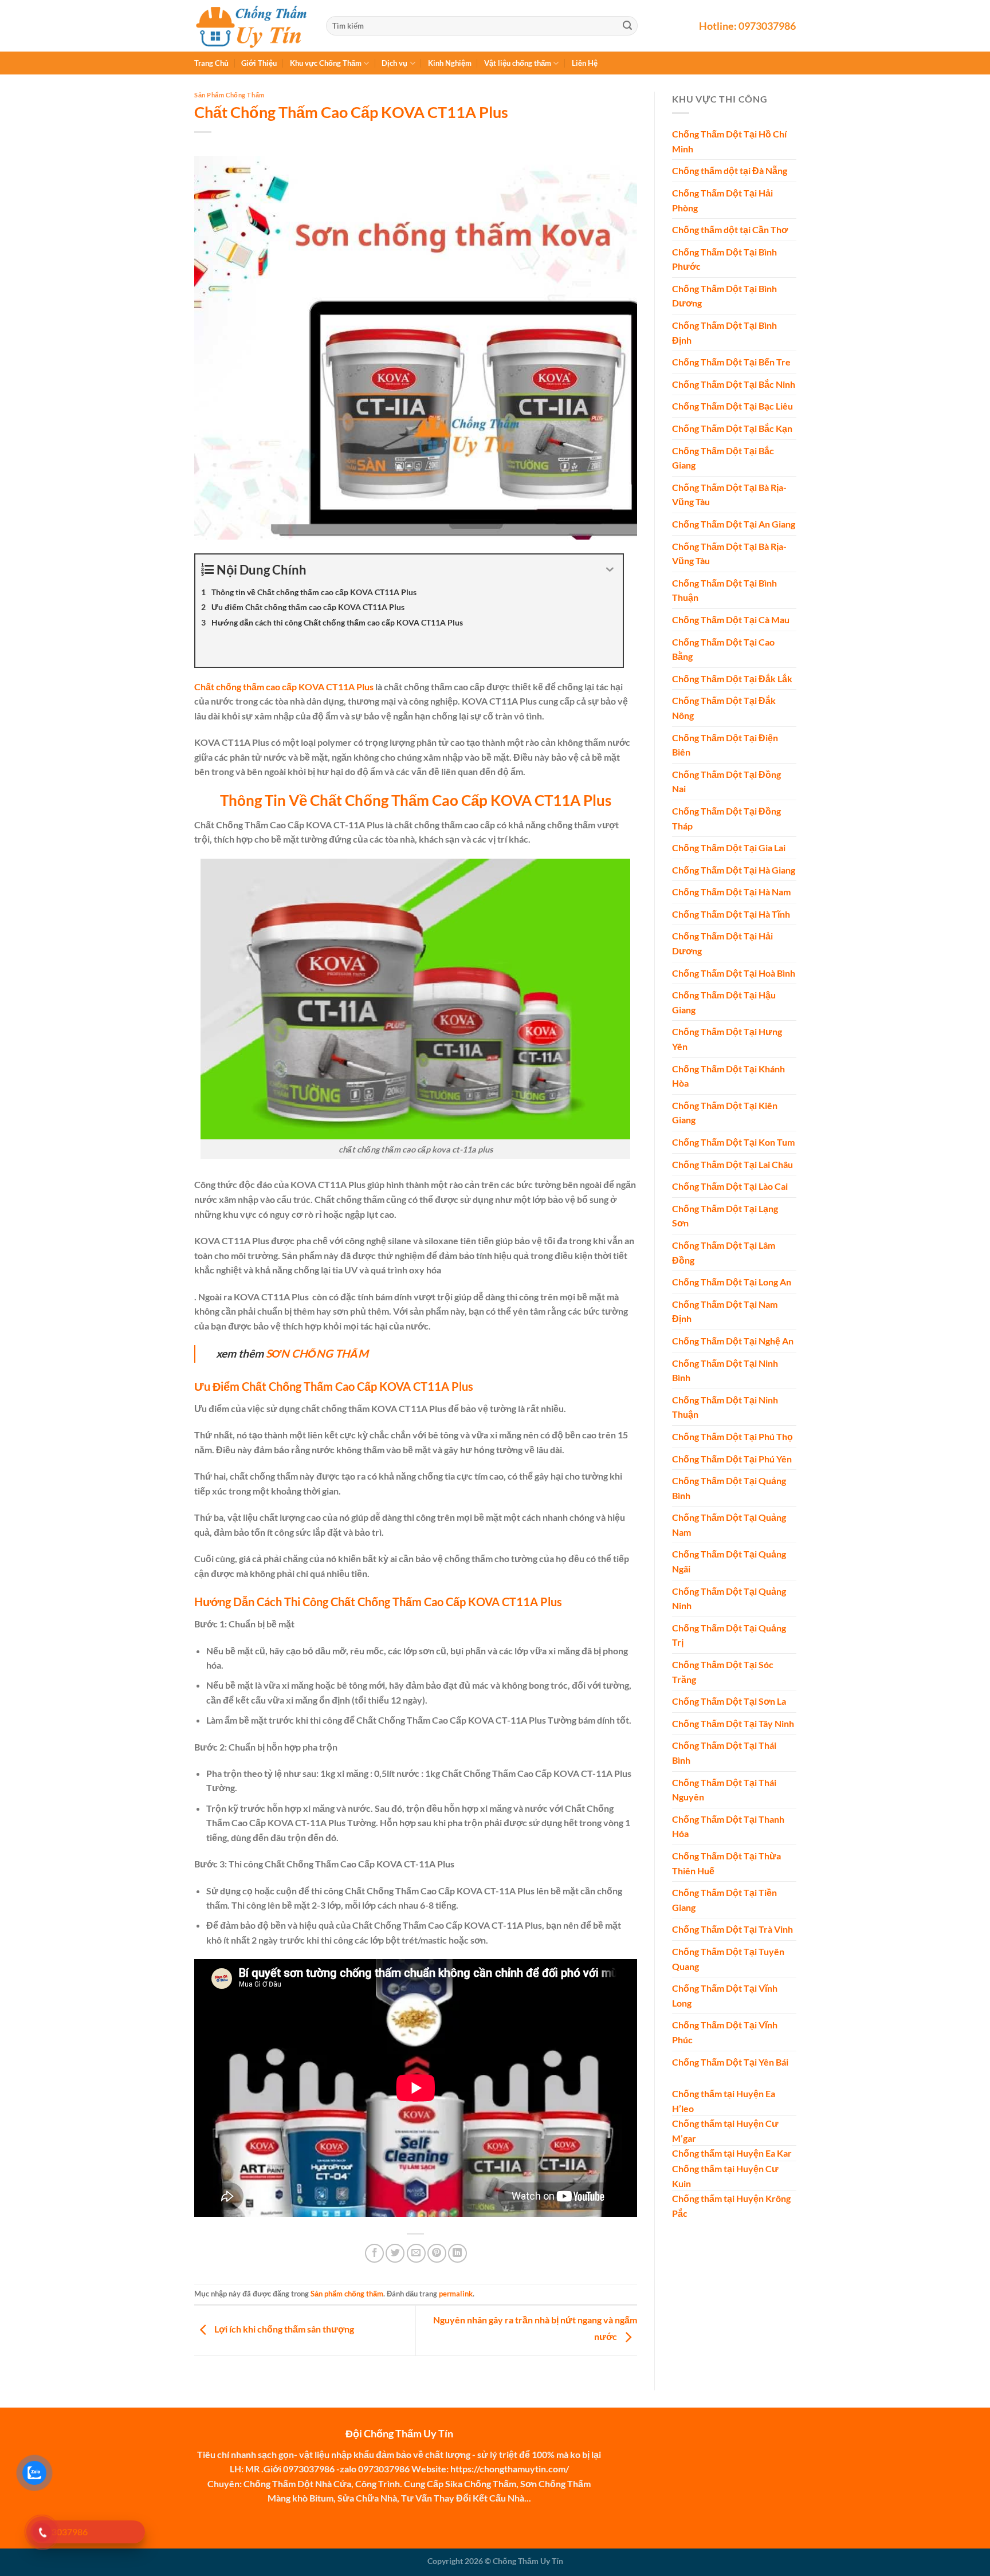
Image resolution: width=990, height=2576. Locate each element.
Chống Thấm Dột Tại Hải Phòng (722, 200)
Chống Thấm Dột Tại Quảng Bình (729, 1488)
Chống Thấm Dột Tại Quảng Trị (729, 1635)
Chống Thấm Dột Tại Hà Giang (734, 870)
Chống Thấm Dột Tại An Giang (734, 524)
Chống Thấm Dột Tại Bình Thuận (724, 590)
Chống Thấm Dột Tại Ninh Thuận (725, 1407)
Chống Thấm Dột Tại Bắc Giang (723, 458)
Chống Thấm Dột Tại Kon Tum (733, 1142)
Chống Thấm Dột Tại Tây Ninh (733, 1723)
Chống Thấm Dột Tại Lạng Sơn (725, 1216)
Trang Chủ (211, 63)
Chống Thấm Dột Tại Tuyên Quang (728, 1959)
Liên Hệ (585, 63)
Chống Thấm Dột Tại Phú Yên (732, 1459)
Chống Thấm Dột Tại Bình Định (724, 333)
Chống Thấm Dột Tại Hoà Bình (734, 973)
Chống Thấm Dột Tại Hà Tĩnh (731, 914)
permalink (456, 2294)
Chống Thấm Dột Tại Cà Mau (731, 620)
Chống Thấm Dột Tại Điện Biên (725, 745)
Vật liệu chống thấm (518, 63)
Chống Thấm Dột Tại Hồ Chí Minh (729, 142)
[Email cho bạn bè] (416, 2253)
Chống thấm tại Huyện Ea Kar (732, 2154)
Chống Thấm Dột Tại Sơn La (729, 1702)
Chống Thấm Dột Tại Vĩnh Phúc (725, 2033)
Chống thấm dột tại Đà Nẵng (730, 171)
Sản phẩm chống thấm (229, 95)
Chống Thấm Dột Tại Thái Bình (724, 1753)
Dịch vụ (394, 63)
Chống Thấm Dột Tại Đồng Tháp (726, 818)
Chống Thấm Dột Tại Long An (732, 1282)
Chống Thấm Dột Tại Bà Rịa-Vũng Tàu (729, 495)
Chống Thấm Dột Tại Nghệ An (733, 1341)
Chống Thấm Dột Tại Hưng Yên (727, 1039)
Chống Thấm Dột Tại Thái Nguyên (724, 1790)
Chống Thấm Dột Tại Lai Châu (732, 1164)
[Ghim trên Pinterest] (437, 2253)
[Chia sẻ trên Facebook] (374, 2253)
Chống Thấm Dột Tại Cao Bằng (723, 649)
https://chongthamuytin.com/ (510, 2469)
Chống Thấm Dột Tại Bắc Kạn (732, 429)
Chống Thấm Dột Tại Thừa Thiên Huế (726, 1863)
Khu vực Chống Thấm (326, 63)
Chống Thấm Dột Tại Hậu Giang (724, 1003)
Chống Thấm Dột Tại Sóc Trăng (723, 1672)
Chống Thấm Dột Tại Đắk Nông (724, 708)
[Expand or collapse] (610, 570)
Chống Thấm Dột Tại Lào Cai (730, 1187)
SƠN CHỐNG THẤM (317, 1353)
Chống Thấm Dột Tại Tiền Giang (724, 1900)
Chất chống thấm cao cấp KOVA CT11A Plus (284, 687)
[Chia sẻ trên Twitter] (395, 2253)
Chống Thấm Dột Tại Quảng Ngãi (729, 1562)
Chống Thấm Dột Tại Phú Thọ (732, 1436)
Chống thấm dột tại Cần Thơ (730, 230)
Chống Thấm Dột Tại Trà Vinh (732, 1930)
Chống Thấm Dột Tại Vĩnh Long (725, 1996)
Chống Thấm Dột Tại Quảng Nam (729, 1525)
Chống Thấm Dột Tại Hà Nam (731, 892)
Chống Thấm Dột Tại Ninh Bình (725, 1370)
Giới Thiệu (259, 63)
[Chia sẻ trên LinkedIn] (457, 2253)
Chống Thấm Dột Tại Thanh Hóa (728, 1826)
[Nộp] (627, 26)
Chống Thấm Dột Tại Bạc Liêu (732, 406)
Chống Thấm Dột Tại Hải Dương (722, 944)
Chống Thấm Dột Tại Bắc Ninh (734, 384)
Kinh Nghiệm (450, 63)
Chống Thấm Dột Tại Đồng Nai (726, 782)
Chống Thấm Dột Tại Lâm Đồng (724, 1252)
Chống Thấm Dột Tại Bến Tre (731, 362)
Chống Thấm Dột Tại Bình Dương (724, 296)
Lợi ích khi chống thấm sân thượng (283, 2329)
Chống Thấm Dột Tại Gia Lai (729, 848)
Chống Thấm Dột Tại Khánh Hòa (728, 1076)
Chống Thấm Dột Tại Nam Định (725, 1311)
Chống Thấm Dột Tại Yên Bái (730, 2062)
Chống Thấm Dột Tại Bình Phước (724, 259)
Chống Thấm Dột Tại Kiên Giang (725, 1113)
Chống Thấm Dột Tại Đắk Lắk (732, 679)
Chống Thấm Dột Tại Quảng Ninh (729, 1598)
